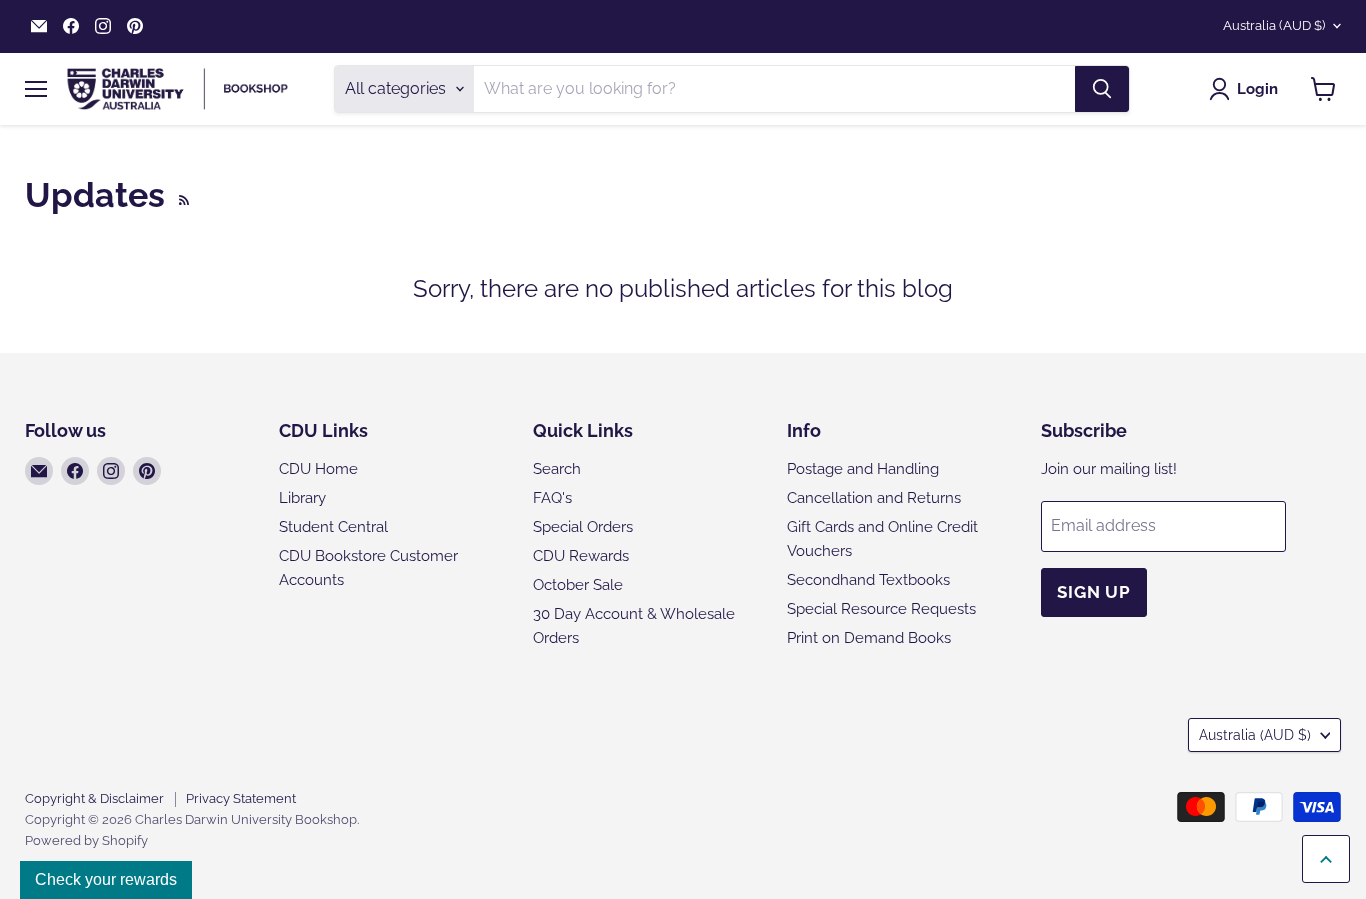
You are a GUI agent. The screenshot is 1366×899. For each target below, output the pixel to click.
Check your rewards (106, 879)
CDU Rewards (581, 556)
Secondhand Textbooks (868, 580)
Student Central (333, 527)
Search (557, 469)
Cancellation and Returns (874, 498)
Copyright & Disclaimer (94, 798)
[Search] (1102, 89)
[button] (1247, 89)
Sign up (1094, 592)
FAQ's (552, 498)
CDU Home (318, 469)
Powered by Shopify (86, 840)
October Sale (578, 585)
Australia (1274, 25)
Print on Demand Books (869, 638)
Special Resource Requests (881, 609)
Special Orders (583, 527)
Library (302, 498)
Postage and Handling (863, 469)
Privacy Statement (241, 798)
